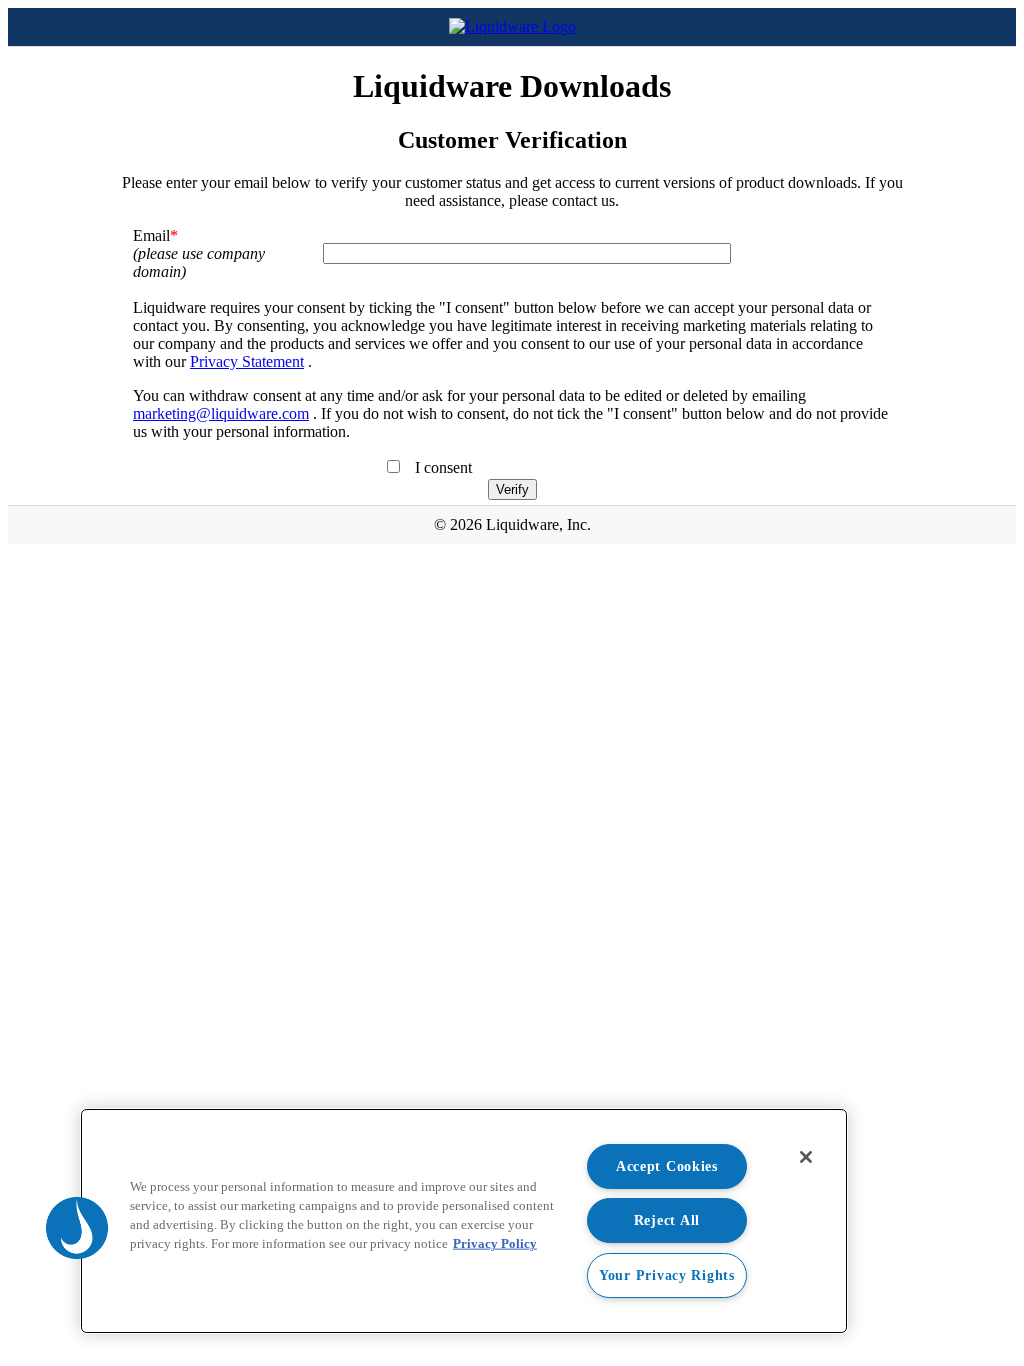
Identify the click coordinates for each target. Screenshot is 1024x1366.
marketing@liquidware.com (221, 413)
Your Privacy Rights (667, 1275)
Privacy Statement (247, 361)
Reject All (667, 1220)
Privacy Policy (495, 1244)
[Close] (806, 1157)
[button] (77, 1228)
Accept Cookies (667, 1166)
